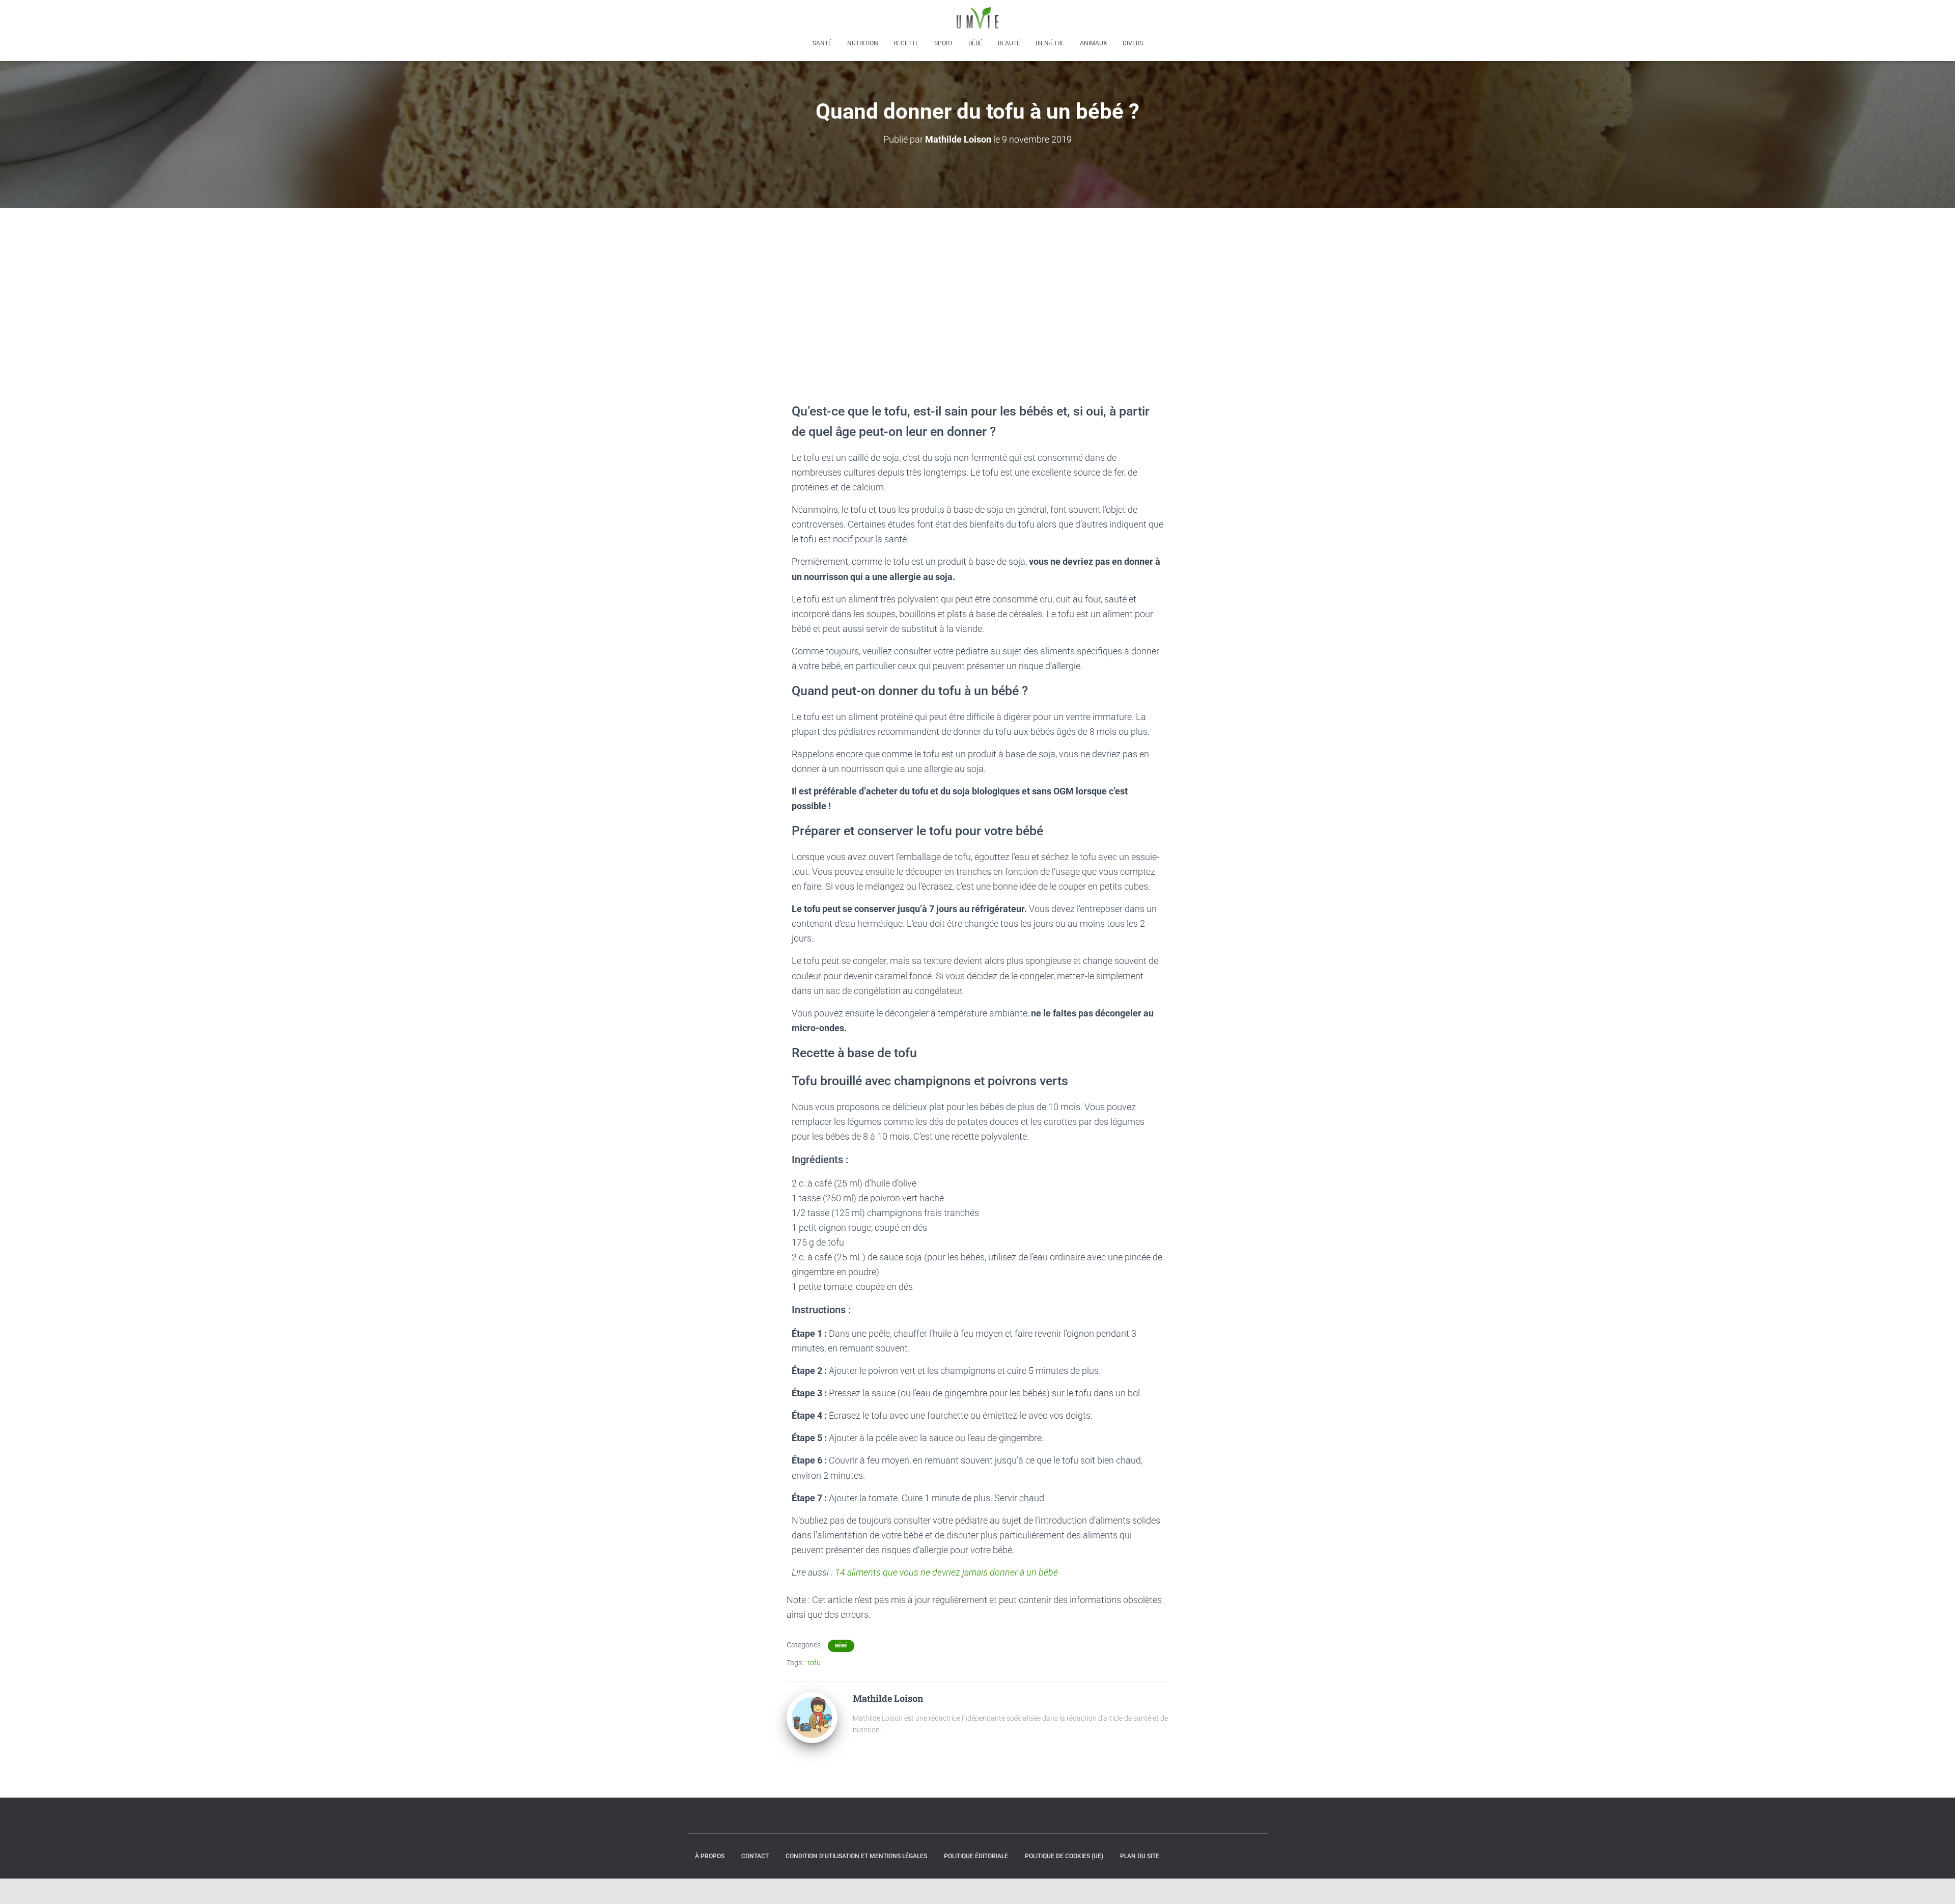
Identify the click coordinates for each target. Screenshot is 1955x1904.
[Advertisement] (978, 284)
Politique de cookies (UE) (1064, 1856)
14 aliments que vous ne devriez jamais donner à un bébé (946, 1572)
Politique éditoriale (976, 1856)
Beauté (1009, 43)
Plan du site (1140, 1856)
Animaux (1094, 43)
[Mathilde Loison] (812, 1717)
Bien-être (1050, 43)
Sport (944, 43)
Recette (906, 43)
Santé (822, 43)
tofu (814, 1663)
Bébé (975, 43)
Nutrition (863, 43)
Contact (755, 1856)
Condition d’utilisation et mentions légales (856, 1856)
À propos (710, 1856)
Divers (1133, 43)
